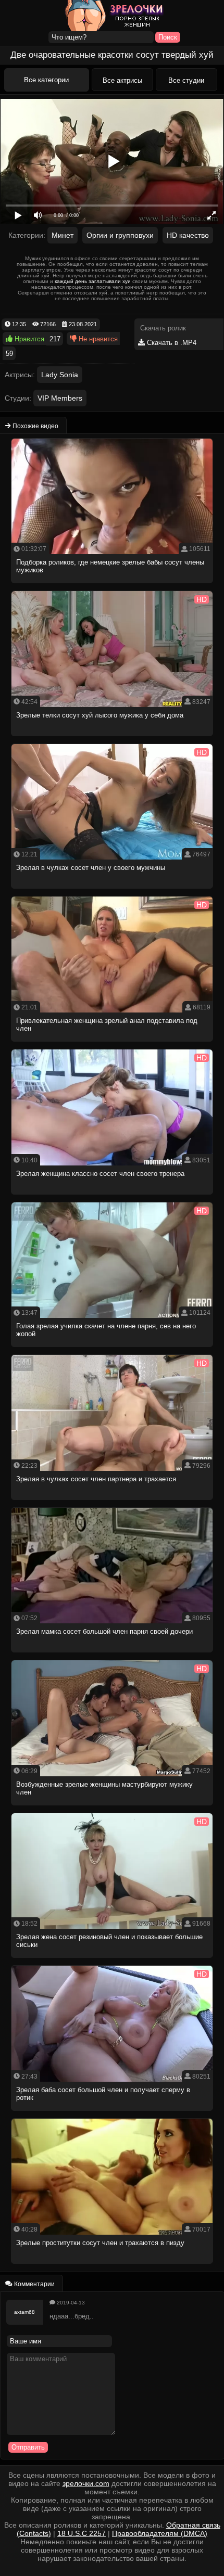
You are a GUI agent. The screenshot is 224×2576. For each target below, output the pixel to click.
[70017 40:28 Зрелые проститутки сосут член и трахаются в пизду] (113, 2267)
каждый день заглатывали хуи (93, 281)
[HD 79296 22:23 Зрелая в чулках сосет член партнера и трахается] (113, 1503)
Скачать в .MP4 (171, 343)
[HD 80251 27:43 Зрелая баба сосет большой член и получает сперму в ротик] (113, 2114)
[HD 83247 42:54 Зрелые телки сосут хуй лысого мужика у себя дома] (113, 739)
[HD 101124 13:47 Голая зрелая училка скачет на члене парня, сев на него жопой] (113, 1350)
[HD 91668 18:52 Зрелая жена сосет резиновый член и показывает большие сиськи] (113, 1961)
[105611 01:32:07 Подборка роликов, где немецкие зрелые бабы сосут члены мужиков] (113, 586)
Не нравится (97, 339)
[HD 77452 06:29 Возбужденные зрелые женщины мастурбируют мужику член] (113, 1808)
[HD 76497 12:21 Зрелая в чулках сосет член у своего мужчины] (113, 892)
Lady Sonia (60, 375)
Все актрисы (122, 80)
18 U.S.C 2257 (82, 2533)
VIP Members (60, 398)
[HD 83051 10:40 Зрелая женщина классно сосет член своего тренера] (113, 1197)
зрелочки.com (86, 2483)
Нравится (28, 339)
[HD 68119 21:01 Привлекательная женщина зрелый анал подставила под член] (113, 1045)
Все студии (186, 80)
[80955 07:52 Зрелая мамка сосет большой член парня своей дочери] (113, 1655)
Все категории (46, 80)
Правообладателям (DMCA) (160, 2533)
